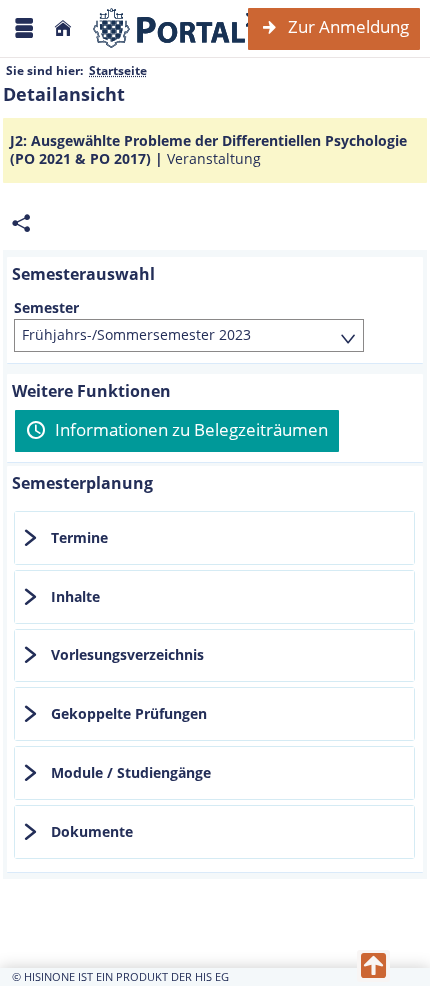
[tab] (214, 538)
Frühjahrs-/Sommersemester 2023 (136, 334)
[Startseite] (63, 28)
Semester (46, 308)
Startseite (118, 70)
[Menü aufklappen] (24, 28)
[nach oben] (373, 966)
